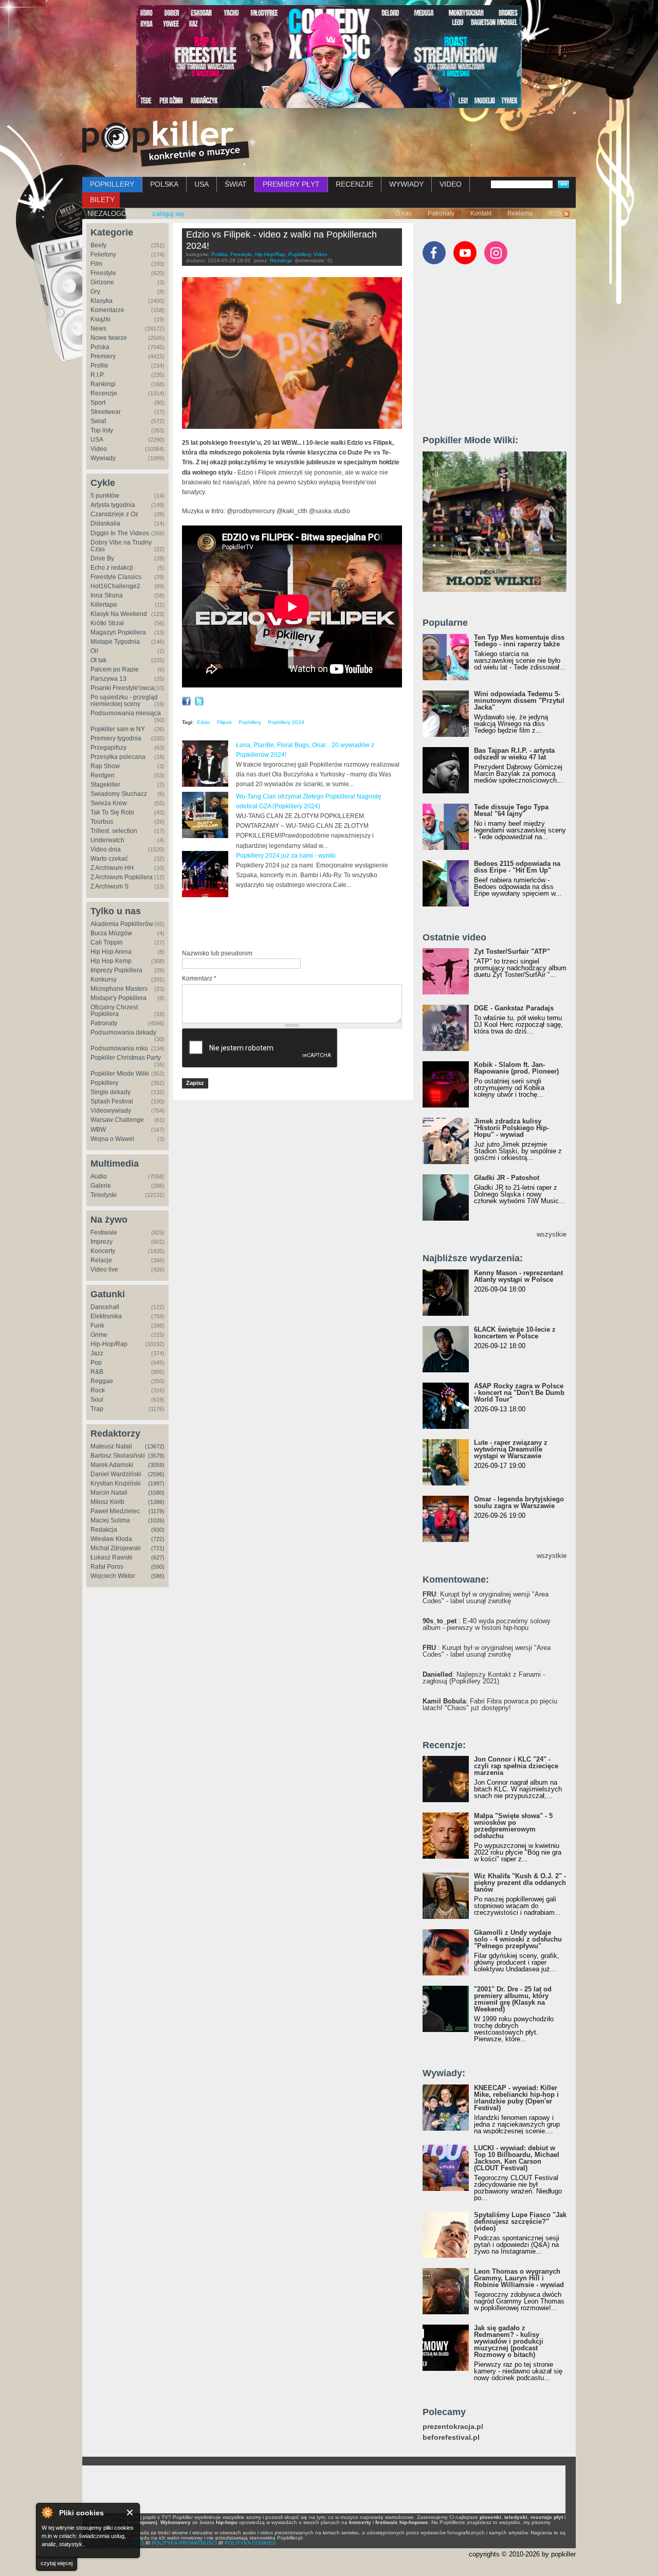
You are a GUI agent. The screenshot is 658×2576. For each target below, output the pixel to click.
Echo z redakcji (112, 568)
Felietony (103, 255)
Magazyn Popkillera (118, 632)
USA (202, 184)
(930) (158, 1530)
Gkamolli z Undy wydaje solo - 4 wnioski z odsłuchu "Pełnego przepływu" (518, 1939)
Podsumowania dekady (123, 1032)
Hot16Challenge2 (115, 586)
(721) (158, 1548)
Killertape (104, 605)
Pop (96, 1363)
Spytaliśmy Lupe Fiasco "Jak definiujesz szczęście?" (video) (520, 2221)
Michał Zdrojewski (116, 1548)
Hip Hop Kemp (111, 961)
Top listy (102, 430)
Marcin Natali (109, 1493)
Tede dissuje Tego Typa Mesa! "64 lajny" (511, 810)
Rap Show (105, 766)
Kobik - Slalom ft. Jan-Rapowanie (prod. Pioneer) (516, 1068)
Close (130, 2512)
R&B (97, 1372)
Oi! (94, 651)
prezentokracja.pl (453, 2427)
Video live (104, 1269)
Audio (99, 1176)
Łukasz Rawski (112, 1557)
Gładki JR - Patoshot (507, 1178)
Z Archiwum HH (112, 868)
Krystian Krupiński (116, 1483)
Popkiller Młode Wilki (120, 1074)
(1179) (157, 1511)
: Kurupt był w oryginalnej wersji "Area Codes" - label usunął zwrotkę (486, 1598)
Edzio (204, 722)
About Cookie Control (47, 2512)
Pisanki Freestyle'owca (122, 688)
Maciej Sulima (110, 1520)
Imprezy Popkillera (116, 970)
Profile (99, 366)
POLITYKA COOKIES (250, 2543)
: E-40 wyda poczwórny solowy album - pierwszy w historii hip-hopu (487, 1624)
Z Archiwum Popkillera (122, 877)
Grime (99, 1335)
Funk (97, 1326)
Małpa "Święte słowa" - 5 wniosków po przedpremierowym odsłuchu (513, 1826)
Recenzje (104, 393)
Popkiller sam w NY (118, 729)
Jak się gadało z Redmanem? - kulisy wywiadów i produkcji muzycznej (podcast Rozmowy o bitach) (509, 2341)
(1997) (156, 1483)
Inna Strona (107, 595)
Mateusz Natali (111, 1446)
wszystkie (552, 1234)
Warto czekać (109, 859)
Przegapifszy (108, 748)
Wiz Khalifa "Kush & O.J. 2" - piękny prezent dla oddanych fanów (520, 1883)
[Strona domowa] (166, 143)
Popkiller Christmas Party (126, 1058)
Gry (95, 292)
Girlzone (102, 282)
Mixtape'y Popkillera (118, 998)
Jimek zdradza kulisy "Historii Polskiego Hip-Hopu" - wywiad (511, 1128)
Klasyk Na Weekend (119, 614)
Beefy (98, 245)
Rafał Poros (107, 1567)
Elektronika (106, 1316)
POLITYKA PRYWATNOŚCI (184, 2543)
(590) (158, 1567)
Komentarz (199, 978)
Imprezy (102, 1242)
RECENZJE (354, 184)
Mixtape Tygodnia (115, 642)
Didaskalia (105, 523)
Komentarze (107, 310)
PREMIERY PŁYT (291, 184)
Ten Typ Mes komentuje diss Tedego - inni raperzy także (519, 641)
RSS (555, 213)
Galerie (101, 1186)
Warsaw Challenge (117, 1120)
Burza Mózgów (111, 933)
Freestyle (103, 273)
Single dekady (111, 1092)
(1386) (156, 1502)
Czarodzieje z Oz (114, 514)
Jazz (97, 1353)
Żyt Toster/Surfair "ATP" (512, 951)
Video (99, 449)
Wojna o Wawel (112, 1139)
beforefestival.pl (451, 2437)
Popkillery (104, 1083)
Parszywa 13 (108, 679)
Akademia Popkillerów (122, 924)
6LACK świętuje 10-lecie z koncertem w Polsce (515, 1333)
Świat (98, 421)
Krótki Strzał (107, 623)
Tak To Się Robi (112, 812)
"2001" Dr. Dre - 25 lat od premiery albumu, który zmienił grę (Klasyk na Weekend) (513, 1999)
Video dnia (106, 849)
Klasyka (102, 301)
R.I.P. (97, 375)
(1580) (156, 1493)
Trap (97, 1409)
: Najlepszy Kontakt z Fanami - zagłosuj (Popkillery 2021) (484, 1678)
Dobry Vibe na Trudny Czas (121, 546)
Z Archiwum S (109, 886)
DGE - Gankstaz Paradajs (514, 1008)
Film (96, 264)
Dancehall (105, 1307)
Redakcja (104, 1530)
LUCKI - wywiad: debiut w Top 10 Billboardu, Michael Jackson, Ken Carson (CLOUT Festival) (517, 2158)
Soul (97, 1400)
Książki (100, 319)
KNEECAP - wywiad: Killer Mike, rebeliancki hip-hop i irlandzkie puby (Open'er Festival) (516, 2098)
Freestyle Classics (116, 577)
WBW (98, 1130)
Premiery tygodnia (116, 738)
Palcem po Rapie (115, 669)
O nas (404, 213)
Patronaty (441, 213)
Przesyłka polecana (118, 757)
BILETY (102, 199)
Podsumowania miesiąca (126, 713)
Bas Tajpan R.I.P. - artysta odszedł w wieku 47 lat (514, 754)
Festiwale (104, 1232)
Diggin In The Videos (120, 533)
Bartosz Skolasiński (118, 1456)
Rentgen (103, 775)
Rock (98, 1390)
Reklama (520, 213)
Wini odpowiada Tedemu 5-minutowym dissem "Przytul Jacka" (519, 701)
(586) (158, 1576)
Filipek (224, 722)
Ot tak (98, 660)
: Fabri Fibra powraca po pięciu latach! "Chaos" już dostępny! (490, 1704)
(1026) (156, 1520)
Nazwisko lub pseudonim (217, 953)
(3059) (156, 1465)
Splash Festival (112, 1101)
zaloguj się (168, 214)
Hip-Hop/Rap (109, 1344)
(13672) (155, 1446)
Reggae (102, 1381)
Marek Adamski (112, 1465)
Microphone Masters (119, 989)
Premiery (103, 356)
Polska (100, 347)
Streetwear (106, 412)
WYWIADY (406, 184)
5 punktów (105, 496)
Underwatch (107, 840)
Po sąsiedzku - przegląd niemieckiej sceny (124, 701)
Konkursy (104, 979)
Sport (98, 403)
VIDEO (451, 184)
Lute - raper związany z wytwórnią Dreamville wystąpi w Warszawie (511, 1449)
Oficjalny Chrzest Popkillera (114, 1011)
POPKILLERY (112, 184)
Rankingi (103, 384)
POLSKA (164, 184)
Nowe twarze (109, 338)
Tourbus (102, 822)
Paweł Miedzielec (115, 1511)
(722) (158, 1539)
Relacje (101, 1260)
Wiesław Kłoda (111, 1539)
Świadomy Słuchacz (119, 794)
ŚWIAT (236, 184)
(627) (158, 1557)
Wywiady (103, 458)
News (98, 329)
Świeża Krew (109, 803)
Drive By (102, 558)
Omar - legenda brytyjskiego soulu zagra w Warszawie (519, 1502)
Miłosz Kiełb (107, 1502)
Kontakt (481, 213)
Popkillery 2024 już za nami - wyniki (286, 856)
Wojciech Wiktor (113, 1576)
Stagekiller (105, 785)
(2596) (156, 1474)
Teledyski (104, 1195)
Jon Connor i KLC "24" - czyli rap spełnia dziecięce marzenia (516, 1766)
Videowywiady (111, 1111)
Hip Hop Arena (111, 952)
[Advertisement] (302, 924)
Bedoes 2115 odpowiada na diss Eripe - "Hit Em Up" (517, 867)
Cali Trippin (107, 942)
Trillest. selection (114, 831)
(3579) (156, 1456)
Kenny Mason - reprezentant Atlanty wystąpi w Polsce (518, 1276)
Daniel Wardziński (116, 1474)
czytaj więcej (57, 2563)
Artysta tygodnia (113, 505)
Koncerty (103, 1251)
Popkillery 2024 (286, 722)
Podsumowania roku (119, 1048)
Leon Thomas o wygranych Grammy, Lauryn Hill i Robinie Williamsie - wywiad (519, 2278)
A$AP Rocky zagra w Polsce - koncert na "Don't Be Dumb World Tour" (519, 1393)
